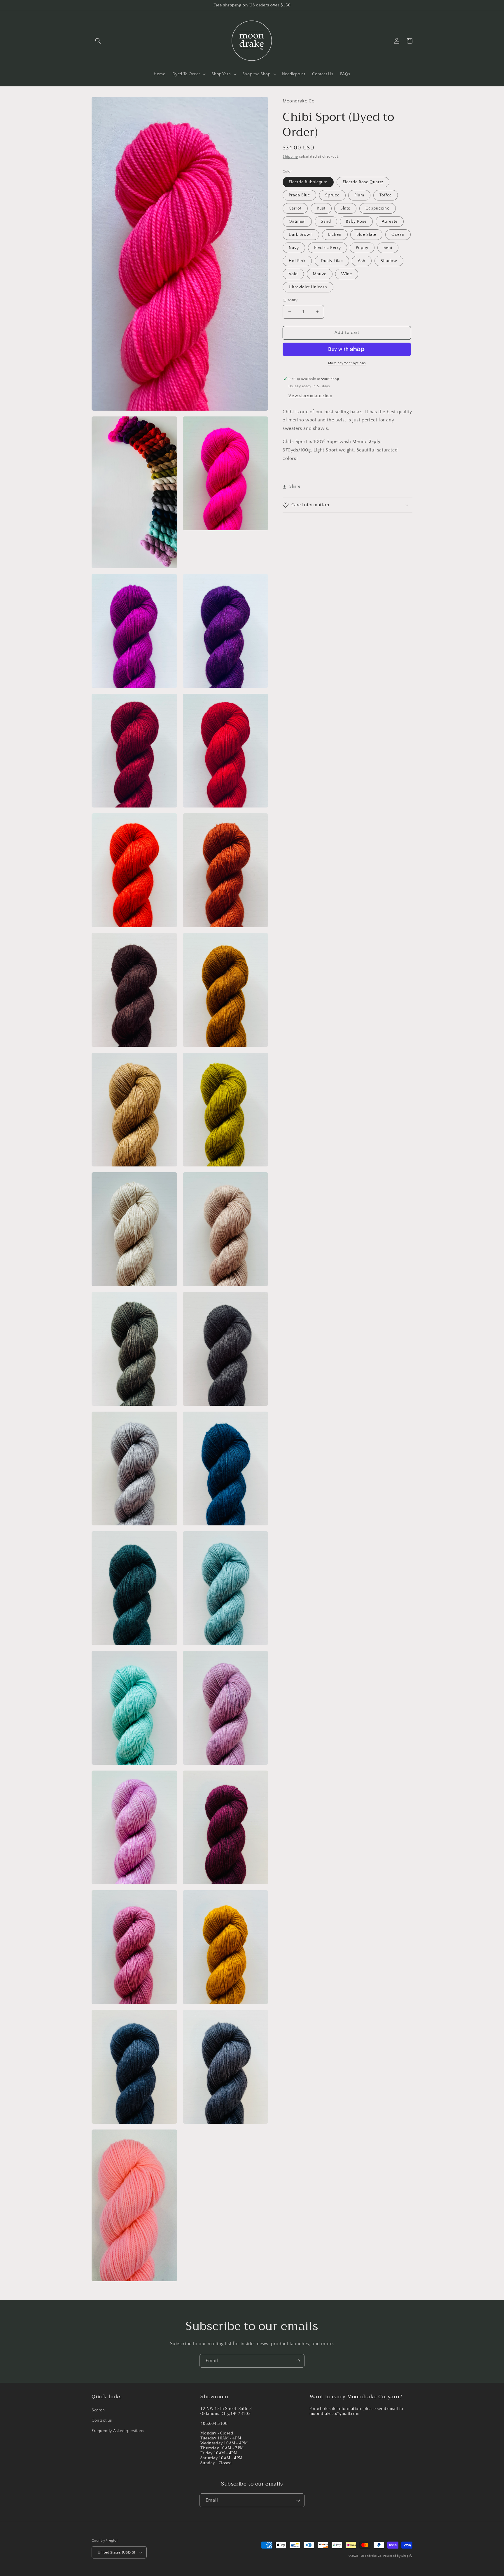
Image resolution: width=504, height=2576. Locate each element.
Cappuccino (378, 208)
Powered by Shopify (398, 2556)
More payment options (347, 363)
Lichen (335, 235)
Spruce (332, 195)
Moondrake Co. (371, 2556)
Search (98, 2410)
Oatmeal (297, 222)
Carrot (295, 208)
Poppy (362, 248)
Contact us (102, 2420)
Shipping (290, 157)
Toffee (386, 195)
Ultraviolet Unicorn (308, 287)
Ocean (398, 235)
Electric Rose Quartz (363, 182)
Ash (362, 261)
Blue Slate (366, 235)
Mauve (320, 274)
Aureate (390, 222)
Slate (345, 208)
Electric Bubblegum (308, 182)
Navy (294, 248)
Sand (326, 222)
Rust (321, 208)
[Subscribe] (298, 2361)
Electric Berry (328, 248)
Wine (347, 274)
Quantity (290, 300)
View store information (310, 396)
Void (293, 274)
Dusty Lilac (332, 261)
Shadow (389, 261)
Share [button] (295, 486)
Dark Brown (301, 235)
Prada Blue (299, 195)
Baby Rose (356, 222)
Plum (359, 195)
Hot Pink (297, 261)
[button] (98, 41)
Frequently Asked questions (118, 2431)
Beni (388, 248)
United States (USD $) (116, 2552)
